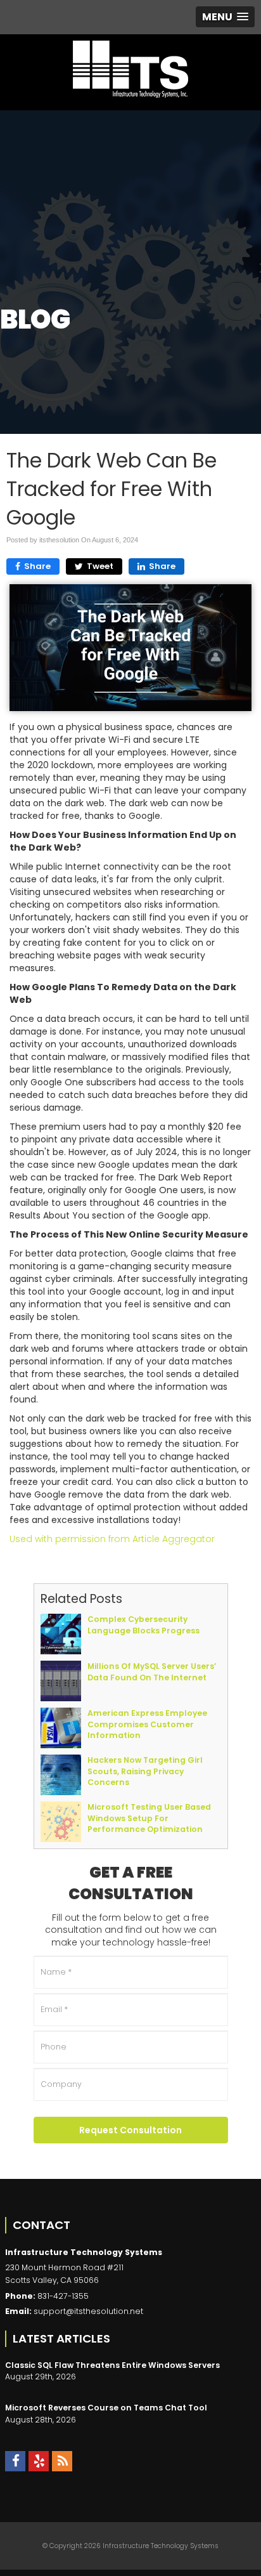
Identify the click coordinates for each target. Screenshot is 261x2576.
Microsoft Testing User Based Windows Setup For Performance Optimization (149, 1818)
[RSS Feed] (62, 2461)
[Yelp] (39, 2461)
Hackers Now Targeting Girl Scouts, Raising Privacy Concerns (145, 1771)
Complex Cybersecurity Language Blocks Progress (143, 1625)
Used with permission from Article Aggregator (112, 1539)
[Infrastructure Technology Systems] (130, 69)
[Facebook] (15, 2461)
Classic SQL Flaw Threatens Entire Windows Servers (112, 2365)
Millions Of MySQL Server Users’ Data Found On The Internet (152, 1671)
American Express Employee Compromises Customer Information (147, 1724)
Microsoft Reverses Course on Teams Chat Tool (106, 2408)
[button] (225, 17)
